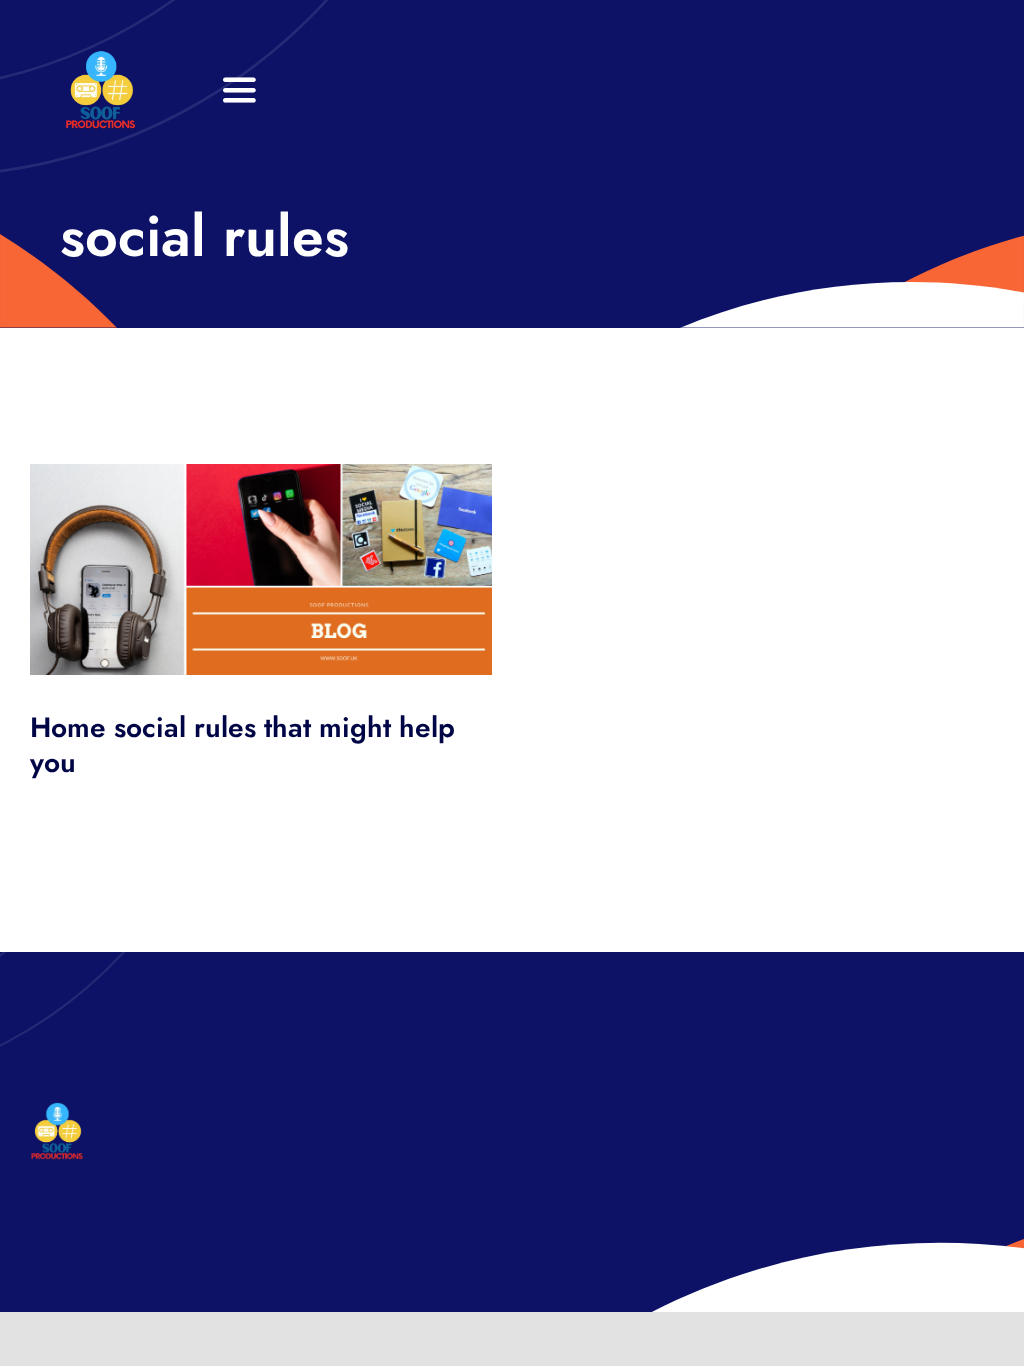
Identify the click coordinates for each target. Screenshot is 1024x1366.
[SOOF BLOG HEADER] (261, 473)
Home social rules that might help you (242, 745)
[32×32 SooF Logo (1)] (100, 59)
